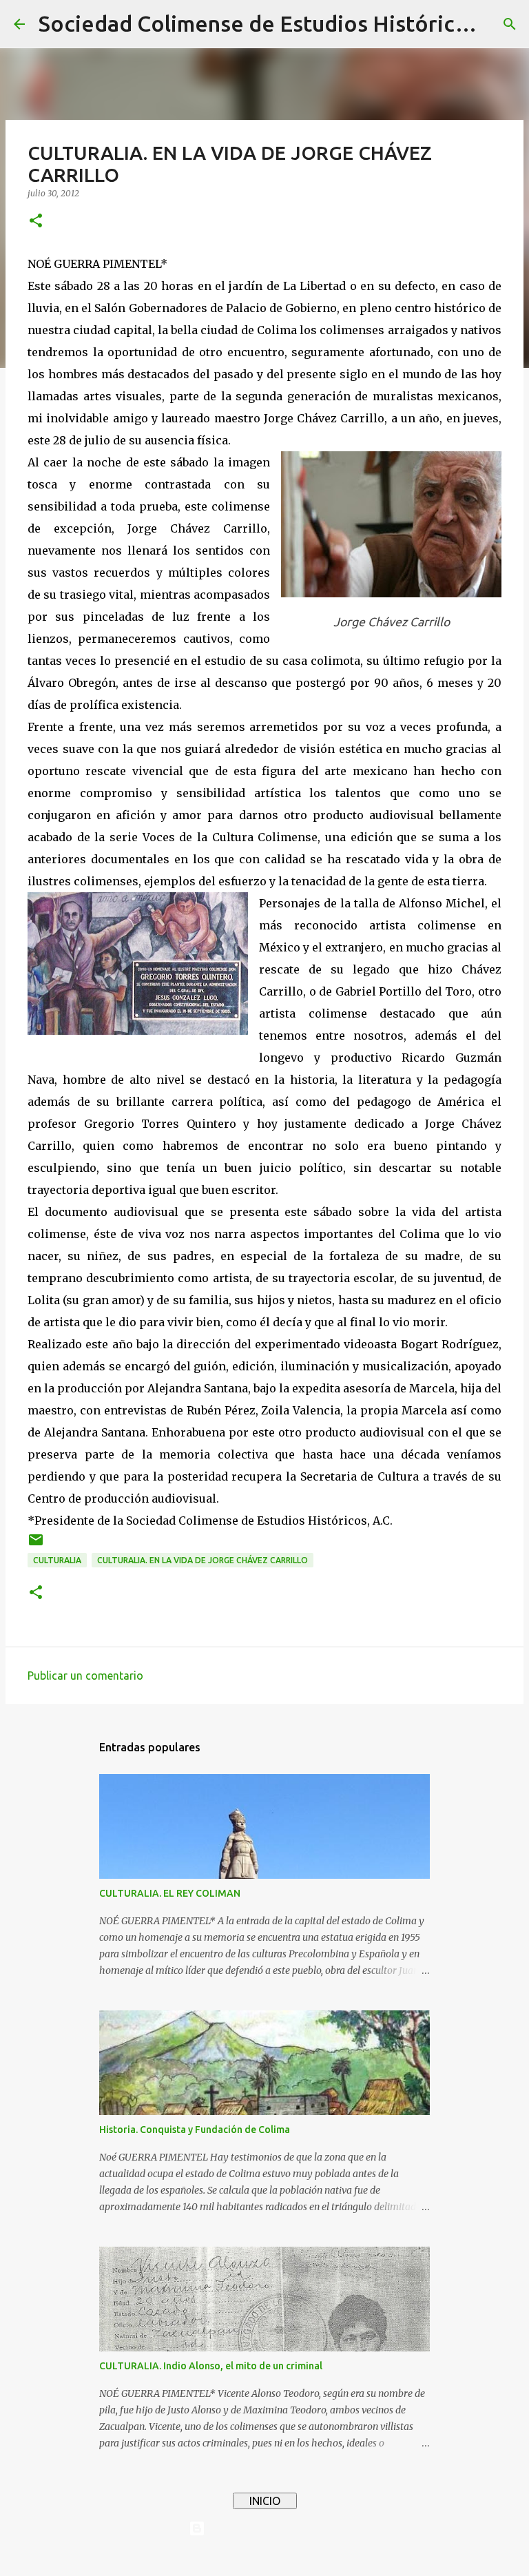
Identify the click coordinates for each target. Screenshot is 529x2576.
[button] (36, 221)
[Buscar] (510, 24)
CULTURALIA (57, 1560)
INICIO (265, 2501)
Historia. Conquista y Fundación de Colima (195, 2130)
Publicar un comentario (85, 1676)
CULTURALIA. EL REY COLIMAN (170, 1893)
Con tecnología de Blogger (273, 2528)
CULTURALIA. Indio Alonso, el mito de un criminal (211, 2366)
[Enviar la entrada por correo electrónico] (36, 1545)
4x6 (307, 2557)
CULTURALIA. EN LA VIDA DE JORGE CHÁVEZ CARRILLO (203, 1560)
